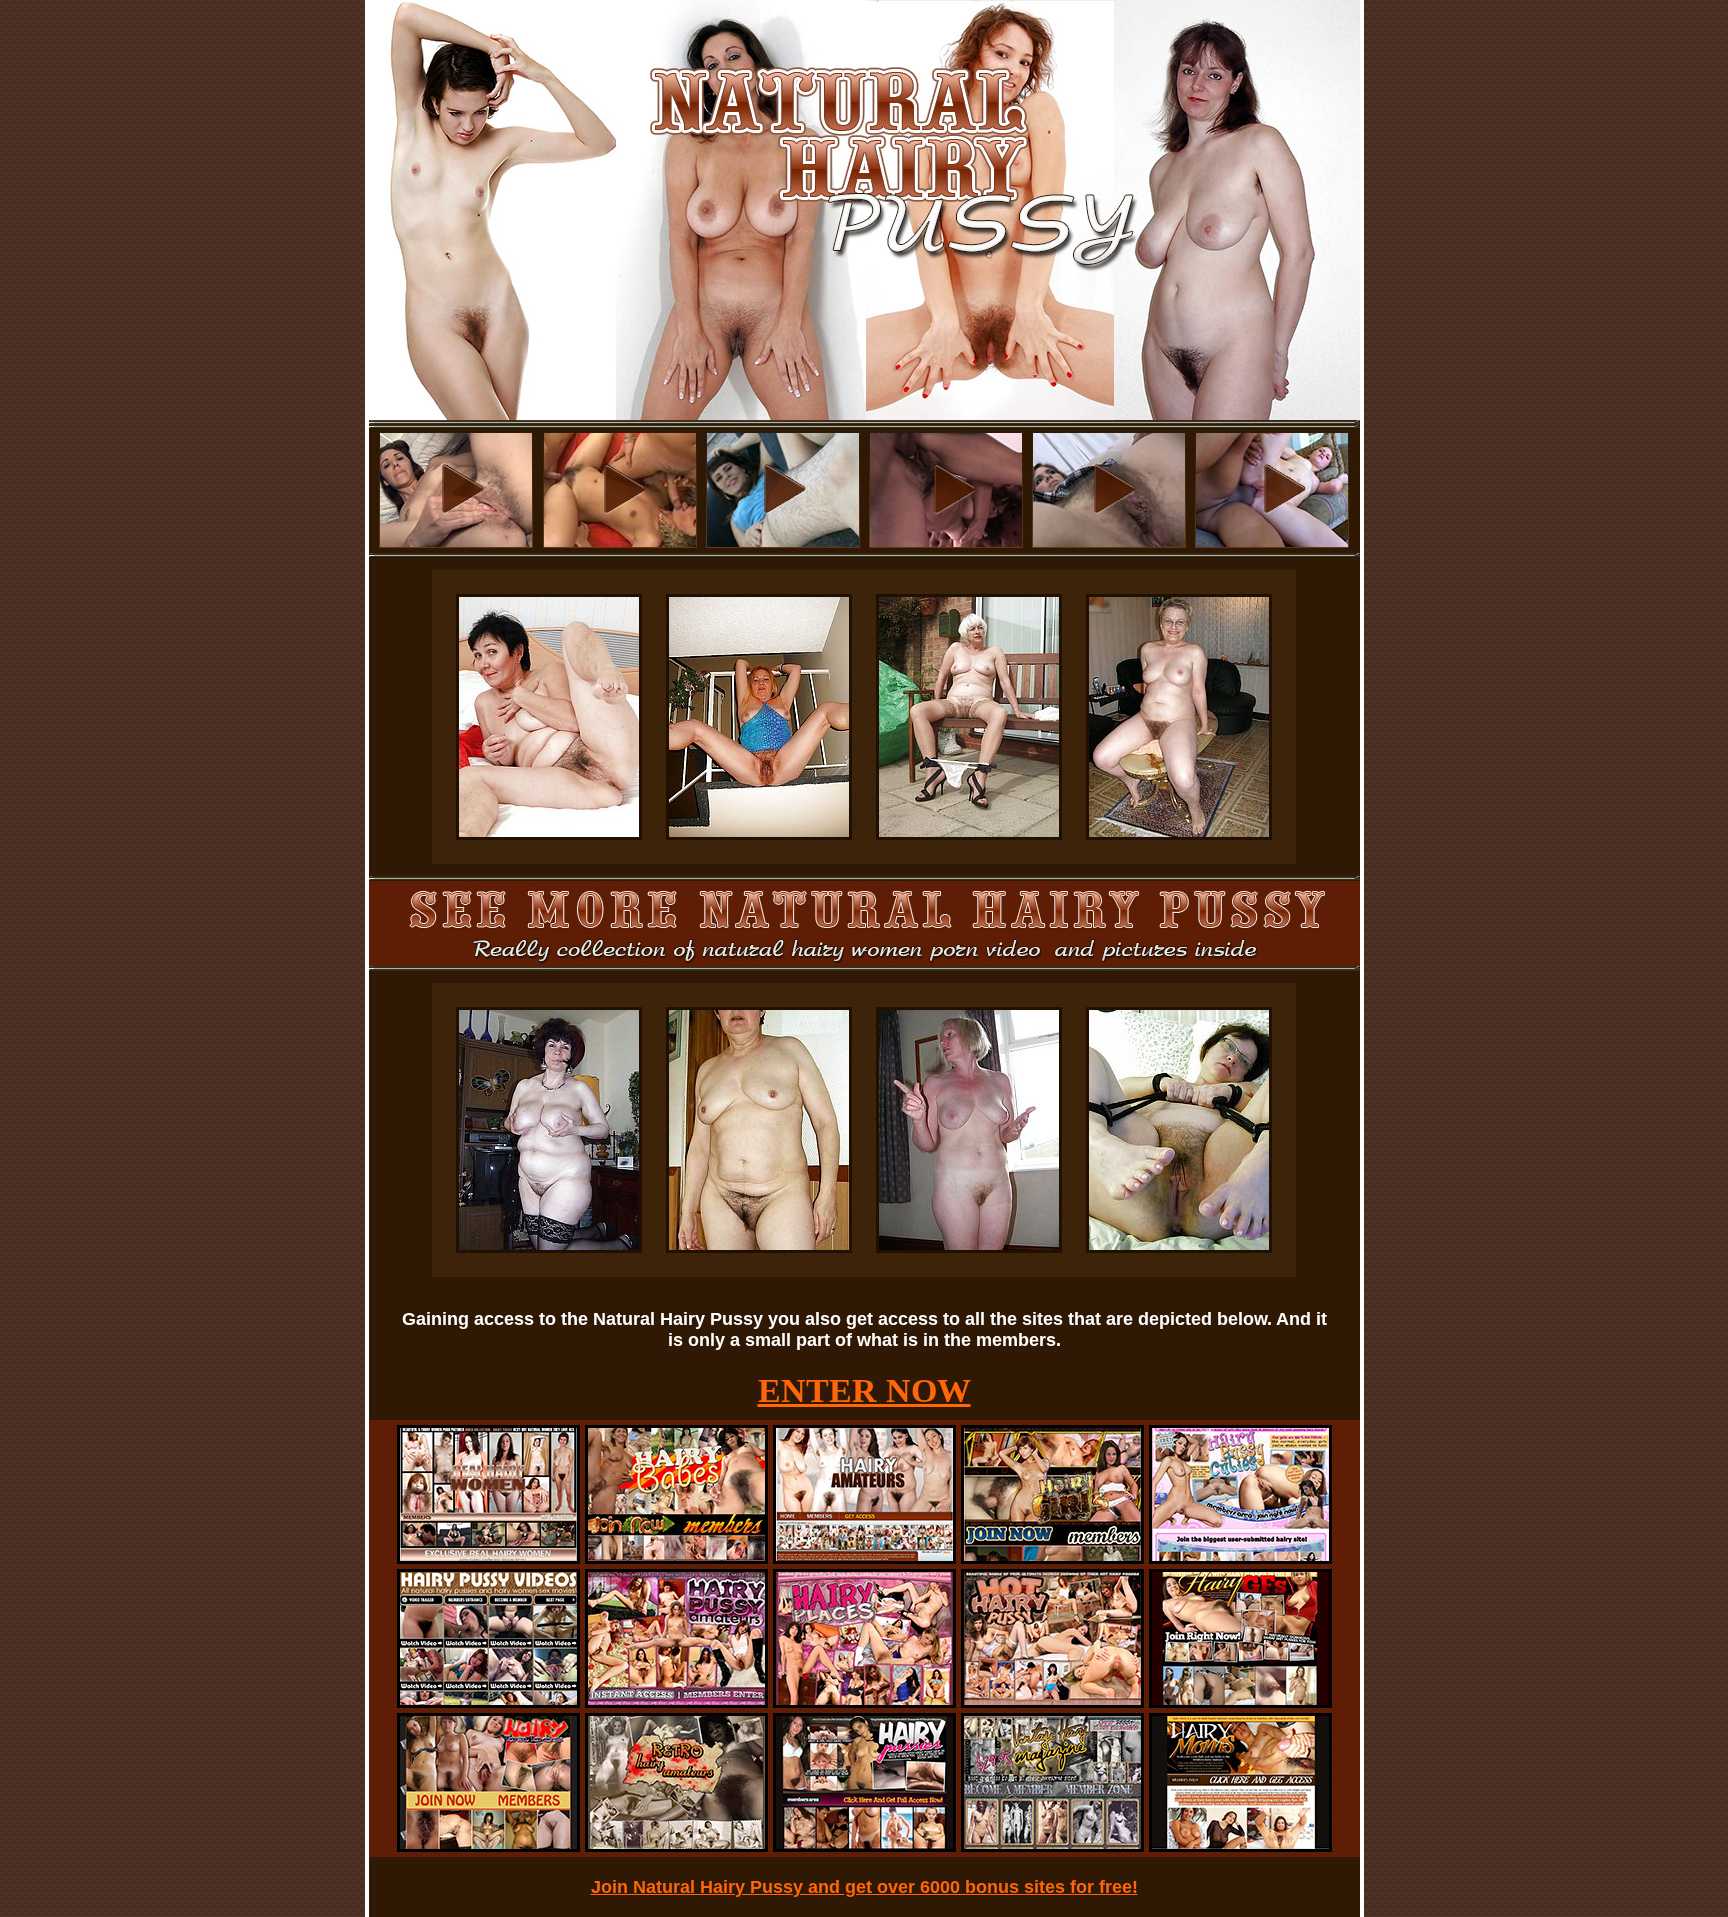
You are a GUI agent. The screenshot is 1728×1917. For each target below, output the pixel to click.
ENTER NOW (864, 1390)
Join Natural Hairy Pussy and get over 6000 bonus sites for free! (864, 1887)
